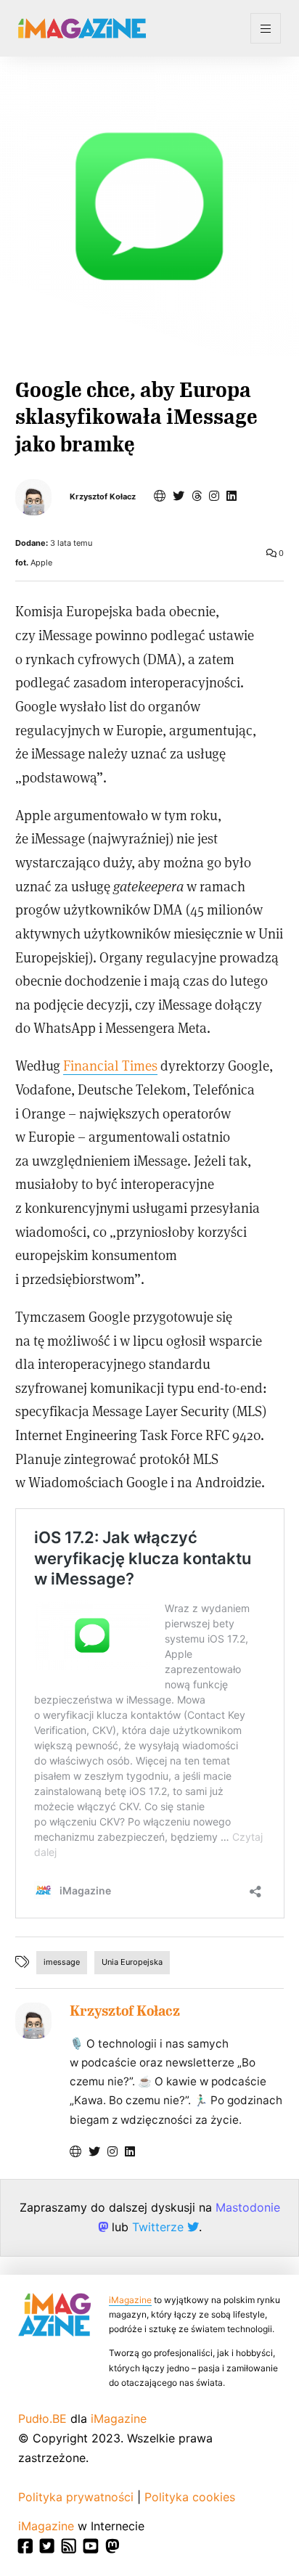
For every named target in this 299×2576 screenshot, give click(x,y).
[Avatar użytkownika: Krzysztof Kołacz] (33, 2021)
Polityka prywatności (76, 2497)
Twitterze (160, 2227)
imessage (62, 1962)
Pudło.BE (42, 2418)
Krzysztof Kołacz (103, 497)
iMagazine (130, 2300)
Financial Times (110, 1065)
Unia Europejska (132, 1962)
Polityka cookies (190, 2497)
